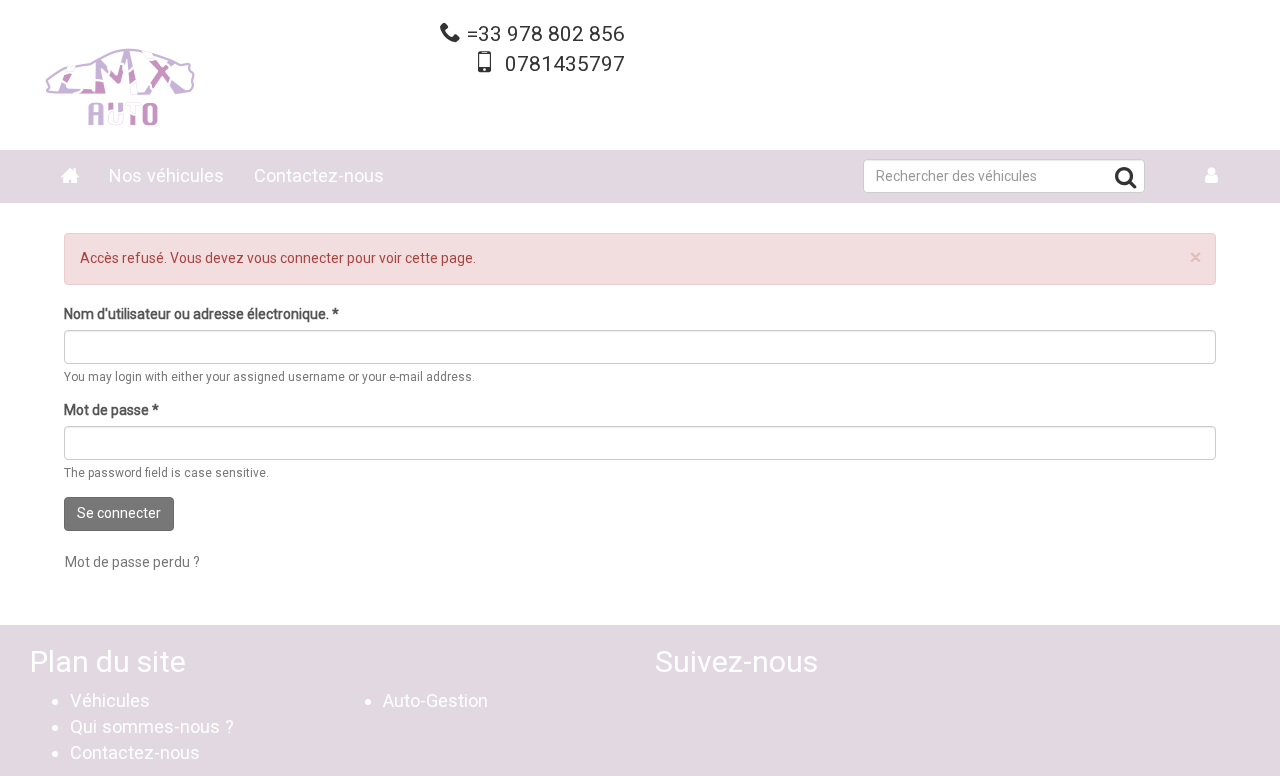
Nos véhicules (166, 175)
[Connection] (1212, 176)
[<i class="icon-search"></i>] (1125, 180)
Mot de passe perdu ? (132, 562)
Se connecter (119, 513)
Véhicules (110, 700)
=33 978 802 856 (545, 34)
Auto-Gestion (435, 700)
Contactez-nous (319, 175)
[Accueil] (120, 74)
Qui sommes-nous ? (152, 726)
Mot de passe (111, 410)
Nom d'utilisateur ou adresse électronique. (201, 314)
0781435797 (565, 64)
